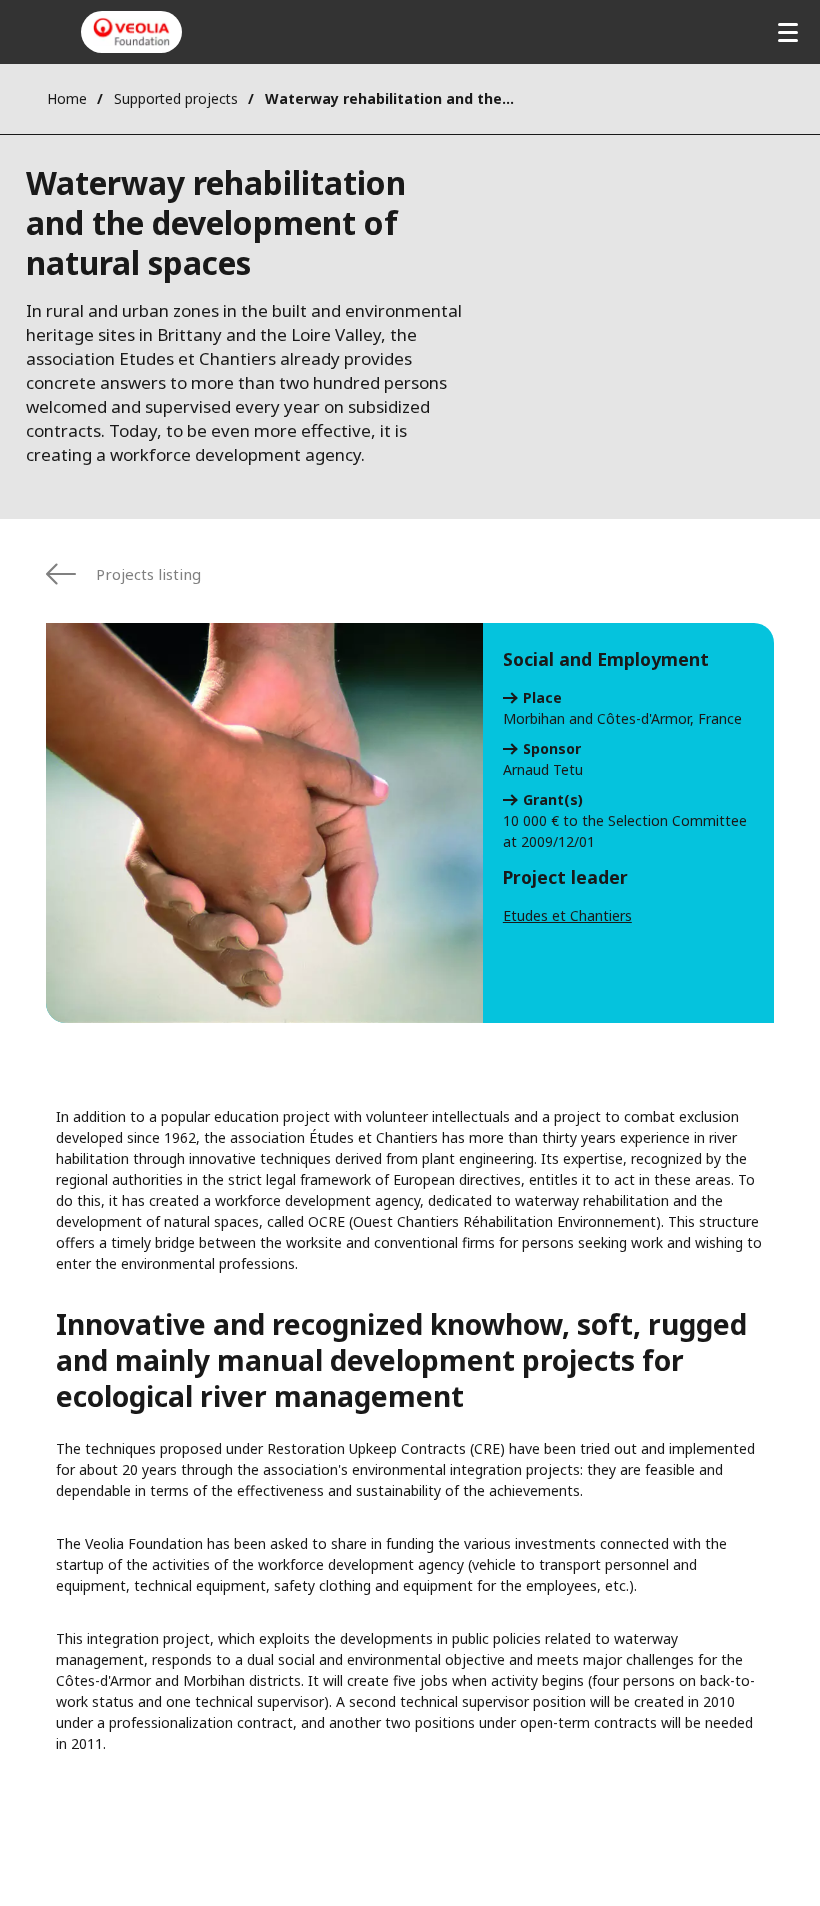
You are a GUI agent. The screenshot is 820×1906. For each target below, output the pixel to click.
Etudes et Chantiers (567, 915)
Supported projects (176, 98)
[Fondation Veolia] (131, 32)
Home (67, 98)
